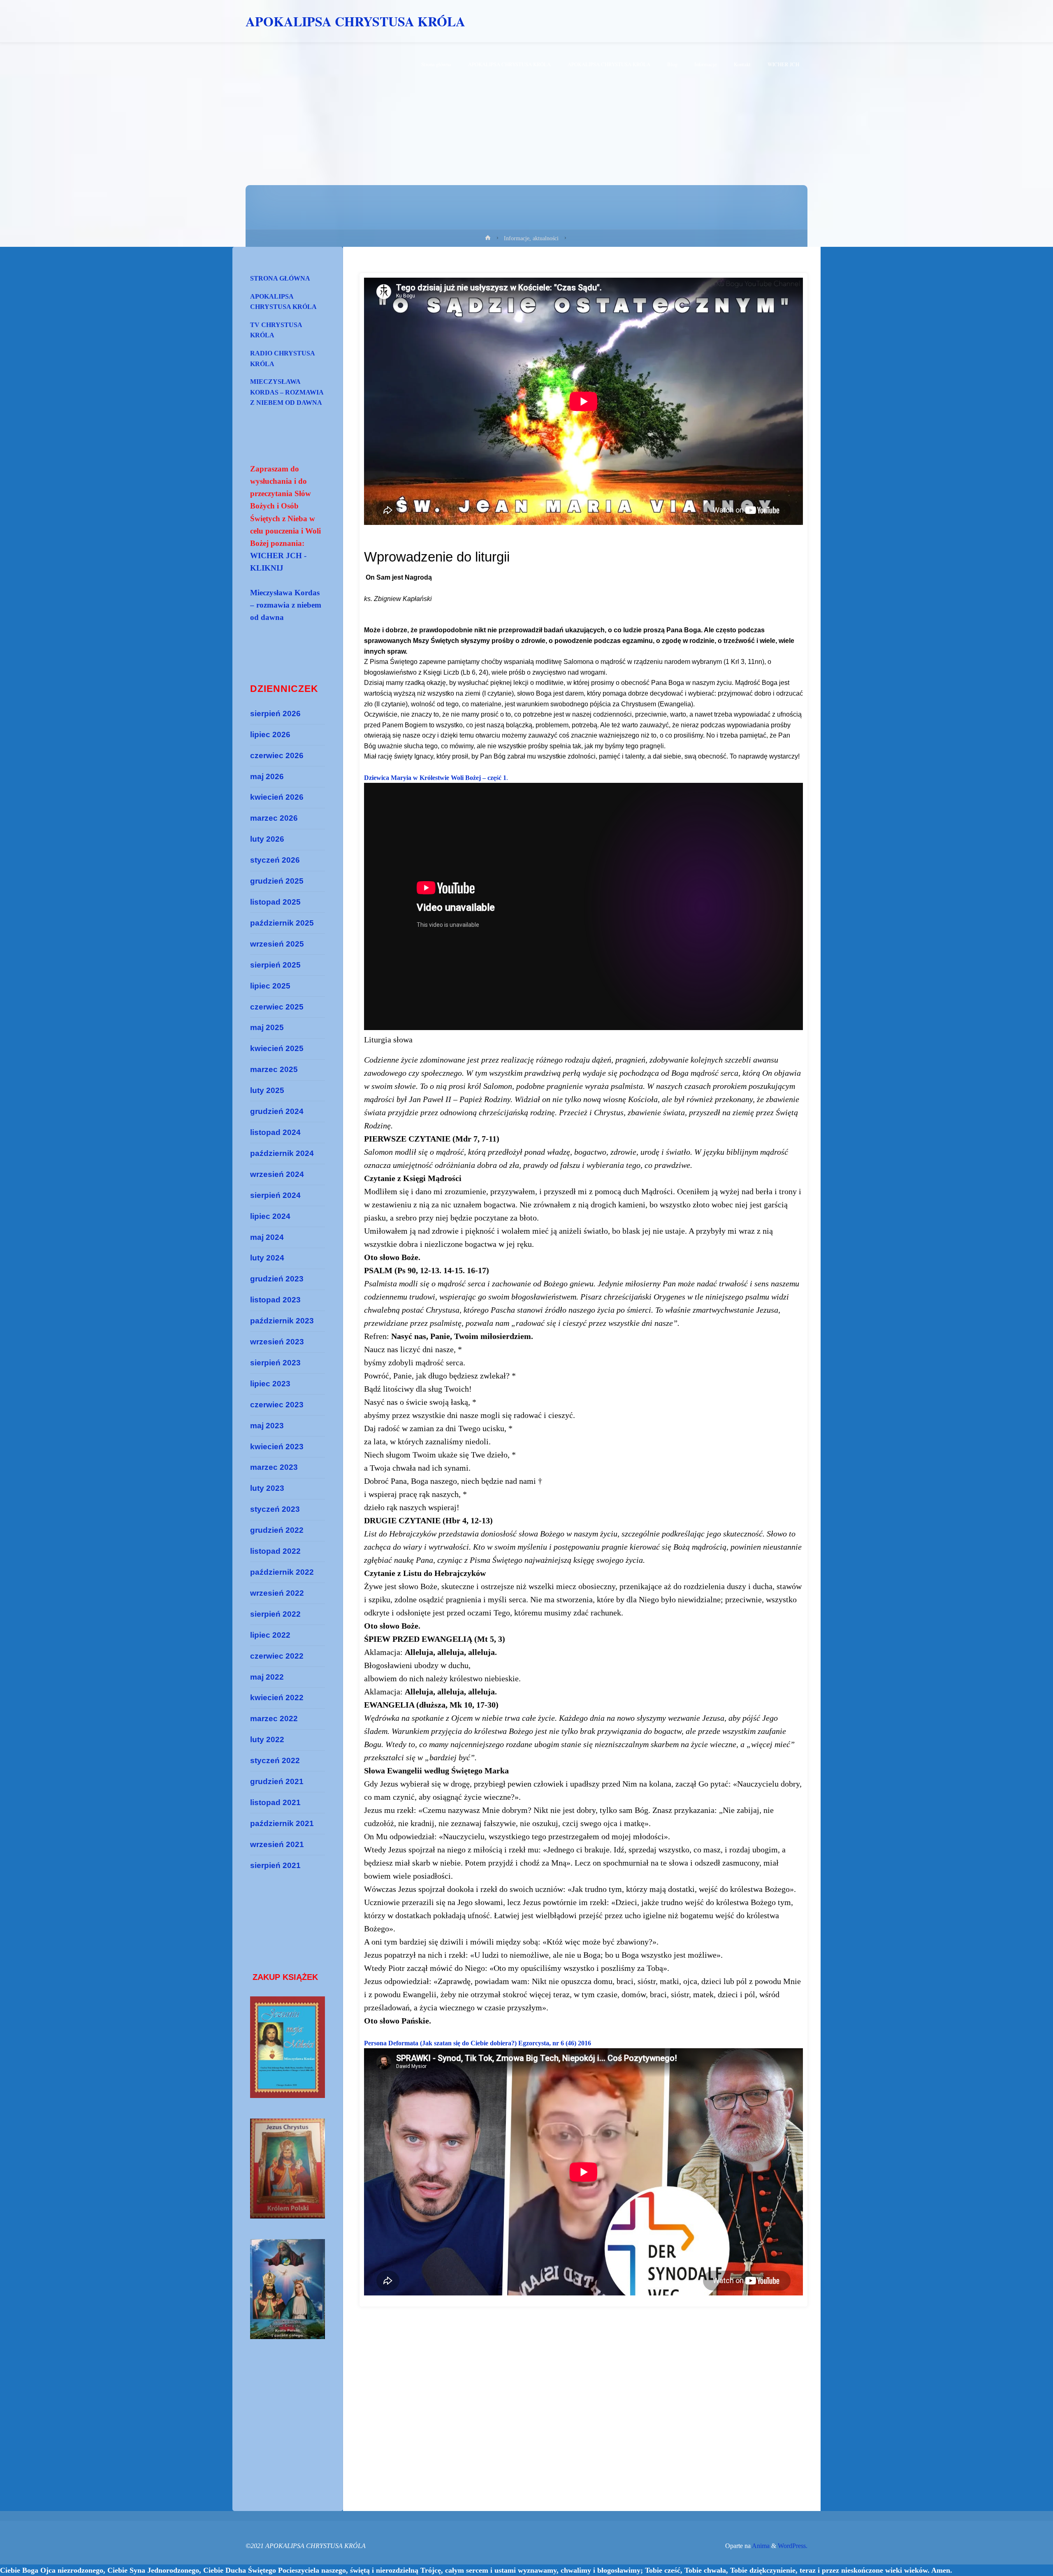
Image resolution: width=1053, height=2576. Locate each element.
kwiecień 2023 (277, 1447)
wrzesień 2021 (277, 1844)
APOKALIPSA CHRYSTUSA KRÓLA (355, 21)
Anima (760, 2546)
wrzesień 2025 (277, 944)
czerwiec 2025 (277, 1007)
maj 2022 (267, 1677)
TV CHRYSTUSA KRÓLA (276, 330)
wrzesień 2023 (277, 1342)
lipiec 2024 (270, 1216)
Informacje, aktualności (531, 238)
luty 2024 (267, 1258)
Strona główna (280, 278)
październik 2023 (282, 1321)
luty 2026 (267, 839)
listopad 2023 (275, 1300)
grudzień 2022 (277, 1530)
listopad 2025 (275, 902)
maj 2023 (267, 1426)
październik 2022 (282, 1572)
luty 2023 (267, 1488)
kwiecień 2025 (277, 1048)
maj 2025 (267, 1027)
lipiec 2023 (270, 1384)
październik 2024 (282, 1153)
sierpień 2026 (275, 714)
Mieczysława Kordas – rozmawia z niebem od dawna (287, 392)
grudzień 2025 (277, 881)
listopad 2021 (275, 1802)
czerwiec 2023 (277, 1405)
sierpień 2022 (275, 1614)
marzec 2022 (274, 1718)
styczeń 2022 (275, 1760)
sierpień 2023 (275, 1363)
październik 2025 (282, 923)
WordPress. (793, 2546)
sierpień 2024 (275, 1195)
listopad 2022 (275, 1551)
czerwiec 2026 (277, 755)
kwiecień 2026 (277, 797)
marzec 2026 (274, 818)
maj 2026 (267, 776)
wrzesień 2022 (277, 1593)
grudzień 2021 (277, 1781)
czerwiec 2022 (277, 1656)
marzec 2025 (274, 1069)
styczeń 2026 (275, 860)
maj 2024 (267, 1237)
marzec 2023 (274, 1467)
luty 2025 (267, 1090)
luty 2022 (267, 1739)
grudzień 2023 (277, 1279)
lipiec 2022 (270, 1635)
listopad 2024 (275, 1132)
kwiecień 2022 (277, 1698)
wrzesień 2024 (277, 1174)
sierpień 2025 (275, 965)
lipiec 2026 (270, 735)
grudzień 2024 (277, 1111)
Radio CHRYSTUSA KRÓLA (283, 359)
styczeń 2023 (275, 1509)
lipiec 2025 (270, 986)
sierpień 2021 (275, 1865)
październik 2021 (282, 1823)
